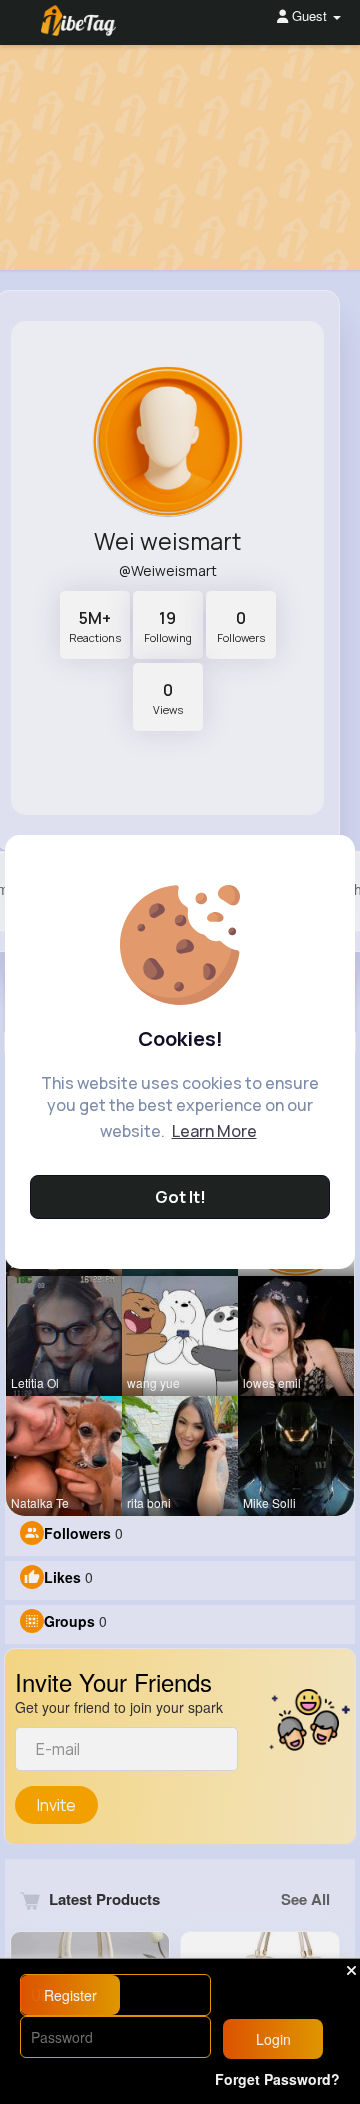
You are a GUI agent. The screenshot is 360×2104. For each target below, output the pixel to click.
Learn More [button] (214, 1131)
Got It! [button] (180, 1197)
